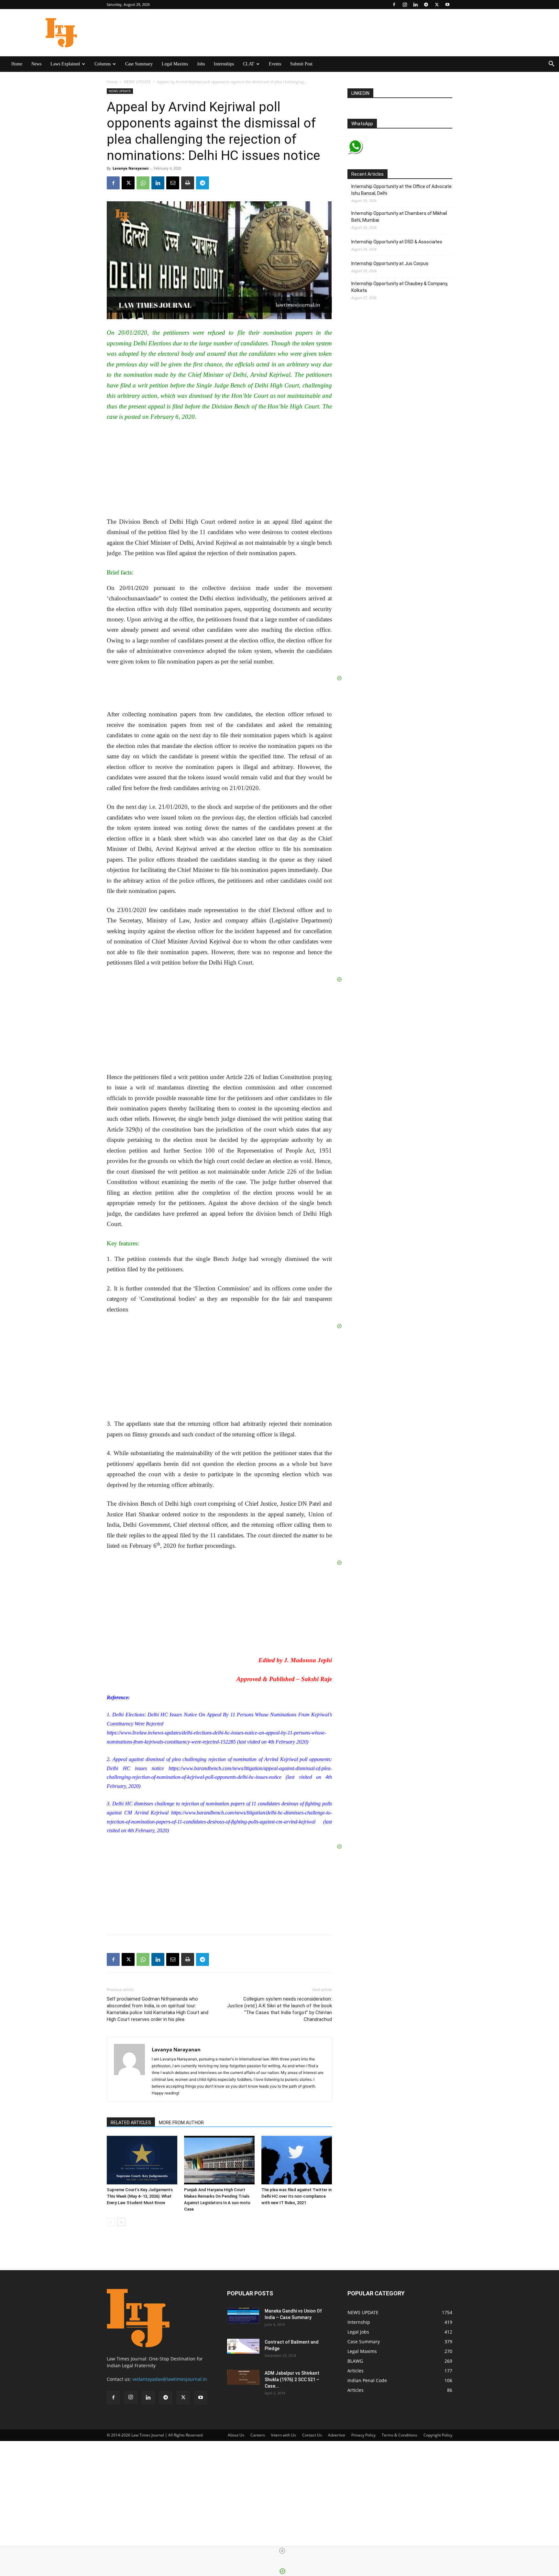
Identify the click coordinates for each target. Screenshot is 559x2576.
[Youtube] (447, 5)
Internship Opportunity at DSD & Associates (397, 242)
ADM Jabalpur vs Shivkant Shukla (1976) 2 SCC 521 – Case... (292, 2380)
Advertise (337, 2435)
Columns (103, 64)
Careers (258, 2435)
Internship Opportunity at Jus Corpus (390, 263)
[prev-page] (111, 2222)
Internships (224, 64)
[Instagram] (405, 5)
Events (275, 64)
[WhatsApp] (143, 183)
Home (17, 64)
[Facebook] (394, 5)
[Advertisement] (175, 2481)
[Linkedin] (415, 5)
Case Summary (139, 64)
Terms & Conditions (400, 2435)
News (36, 64)
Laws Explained (65, 64)
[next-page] (121, 2222)
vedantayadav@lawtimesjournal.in (170, 2379)
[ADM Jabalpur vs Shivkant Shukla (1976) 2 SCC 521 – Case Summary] (243, 2377)
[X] (437, 5)
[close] (282, 2551)
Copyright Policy (438, 2435)
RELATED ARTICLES (131, 2123)
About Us (236, 2435)
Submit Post (301, 64)
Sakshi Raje (317, 1679)
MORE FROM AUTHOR (181, 2123)
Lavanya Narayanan (131, 168)
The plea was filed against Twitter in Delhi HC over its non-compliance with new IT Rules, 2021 (296, 2196)
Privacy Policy (363, 2435)
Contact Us (312, 2435)
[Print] (188, 183)
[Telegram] (426, 5)
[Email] (173, 183)
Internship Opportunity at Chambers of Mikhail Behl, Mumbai (399, 217)
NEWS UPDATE (137, 82)
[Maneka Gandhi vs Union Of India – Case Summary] (243, 2316)
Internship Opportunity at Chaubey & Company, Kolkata (400, 287)
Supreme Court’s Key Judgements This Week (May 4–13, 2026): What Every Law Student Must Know (140, 2196)
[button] (551, 65)
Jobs (201, 64)
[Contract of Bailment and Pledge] (243, 2346)
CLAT (249, 64)
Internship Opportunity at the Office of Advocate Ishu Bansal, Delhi (401, 190)
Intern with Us (284, 2435)
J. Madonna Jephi (308, 1660)
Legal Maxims (175, 64)
